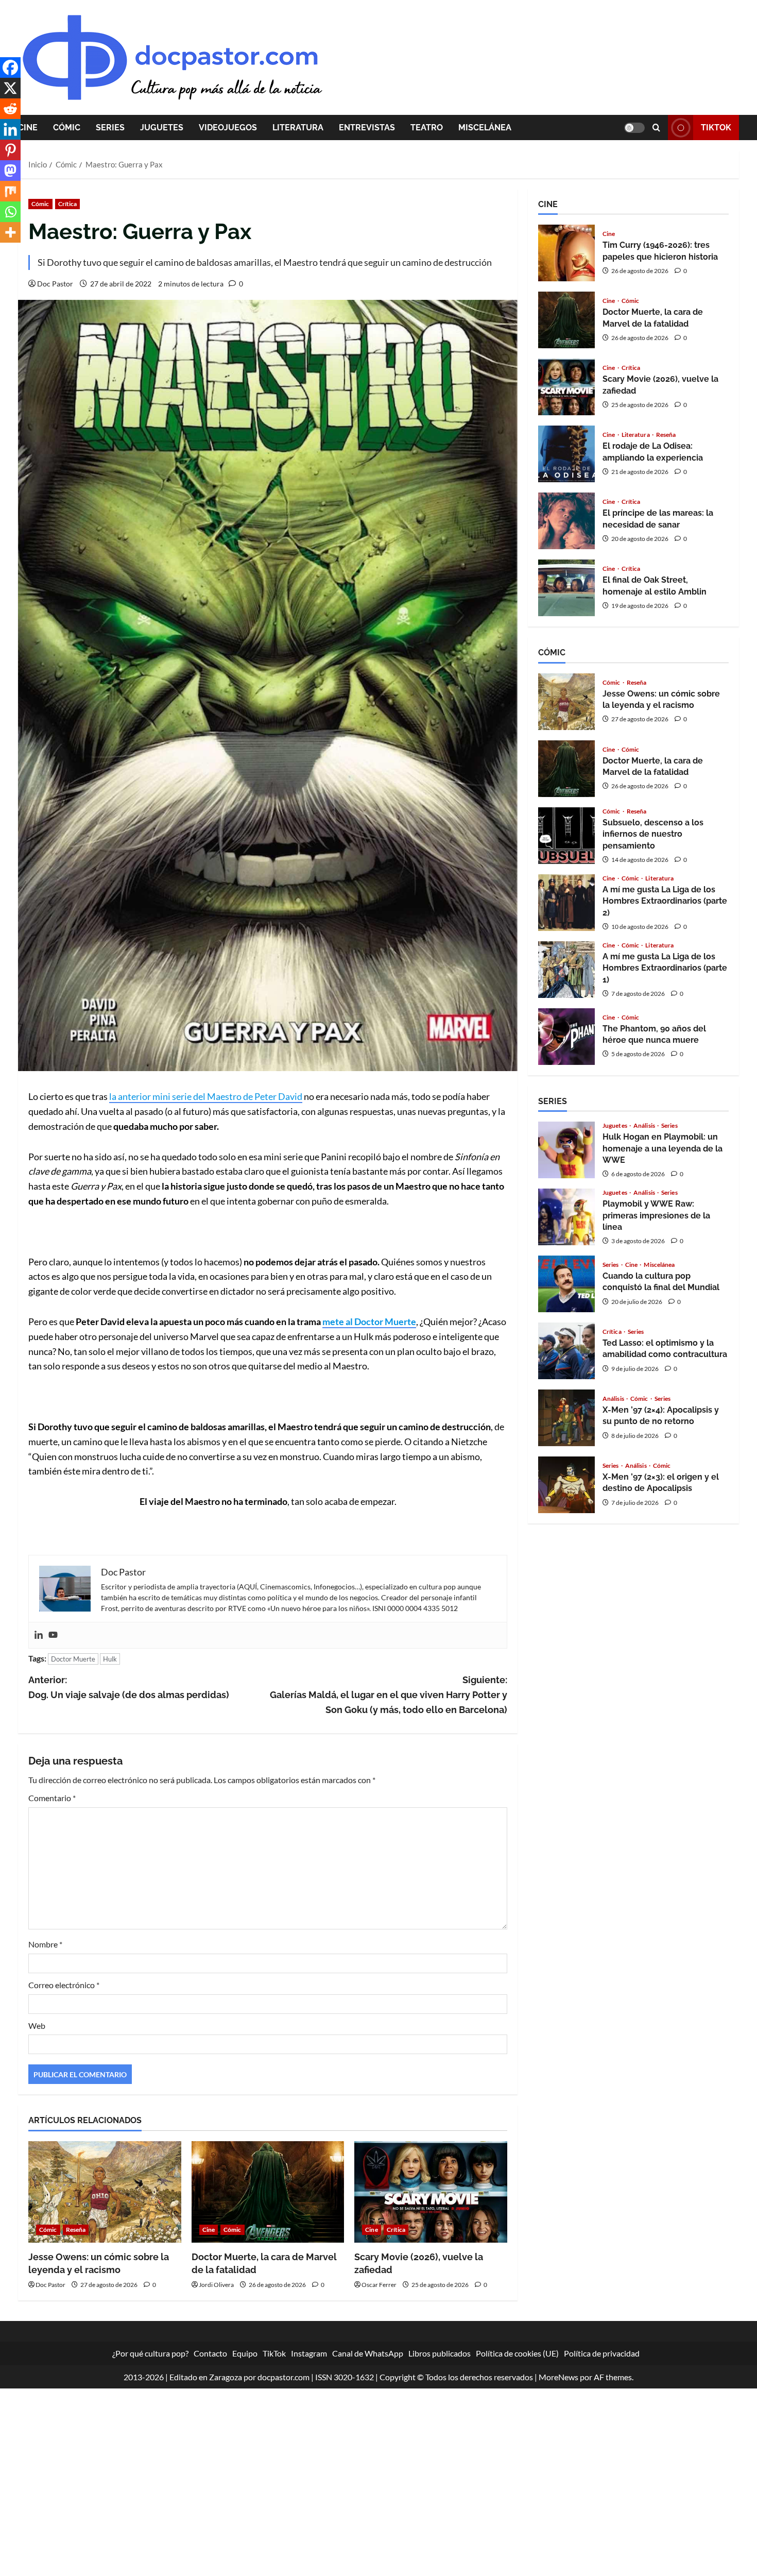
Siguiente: (389, 1695)
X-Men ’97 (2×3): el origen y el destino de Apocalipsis (566, 1485)
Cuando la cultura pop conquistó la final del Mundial (566, 1284)
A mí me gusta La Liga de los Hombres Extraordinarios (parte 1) (566, 970)
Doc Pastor (55, 284)
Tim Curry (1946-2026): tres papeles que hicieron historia (566, 253)
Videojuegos (228, 128)
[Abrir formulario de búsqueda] (656, 128)
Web (37, 2026)
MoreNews (558, 2377)
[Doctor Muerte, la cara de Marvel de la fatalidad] (268, 2192)
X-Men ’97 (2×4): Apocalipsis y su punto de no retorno (566, 1418)
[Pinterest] (10, 150)
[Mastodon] (10, 171)
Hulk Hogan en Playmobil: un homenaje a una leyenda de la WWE (566, 1150)
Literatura (298, 128)
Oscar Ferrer (379, 2285)
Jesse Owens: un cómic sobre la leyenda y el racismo (566, 702)
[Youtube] (53, 1635)
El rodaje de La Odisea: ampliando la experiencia (566, 454)
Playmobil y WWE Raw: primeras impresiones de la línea (566, 1217)
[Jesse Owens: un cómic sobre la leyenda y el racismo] (105, 2192)
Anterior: (129, 1687)
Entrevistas (367, 128)
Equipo (245, 2353)
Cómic (67, 128)
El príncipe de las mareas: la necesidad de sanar (566, 521)
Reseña (76, 2230)
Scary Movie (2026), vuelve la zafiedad (566, 387)
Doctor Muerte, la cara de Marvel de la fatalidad (566, 320)
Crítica (68, 204)
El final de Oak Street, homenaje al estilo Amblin (566, 588)
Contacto (210, 2353)
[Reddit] (10, 109)
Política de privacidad (602, 2353)
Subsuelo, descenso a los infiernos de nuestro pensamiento (566, 836)
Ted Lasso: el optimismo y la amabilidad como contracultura (566, 1351)
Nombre (45, 1944)
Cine (28, 128)
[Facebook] (10, 67)
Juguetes (162, 128)
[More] (10, 232)
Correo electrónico (64, 1985)
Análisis (645, 1126)
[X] (10, 88)
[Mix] (10, 191)
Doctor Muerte (73, 1659)
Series (110, 128)
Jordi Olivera (216, 2285)
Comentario (52, 1798)
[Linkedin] (39, 1635)
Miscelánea (485, 128)
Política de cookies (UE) (517, 2353)
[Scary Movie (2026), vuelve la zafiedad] (431, 2192)
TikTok (716, 128)
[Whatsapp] (10, 212)
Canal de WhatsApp (368, 2353)
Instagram (309, 2353)
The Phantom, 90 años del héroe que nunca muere (566, 1037)
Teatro (427, 128)
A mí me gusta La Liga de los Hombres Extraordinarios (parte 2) (566, 903)
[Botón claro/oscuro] (634, 128)
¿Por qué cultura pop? (150, 2353)
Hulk (110, 1659)
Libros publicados (440, 2353)
